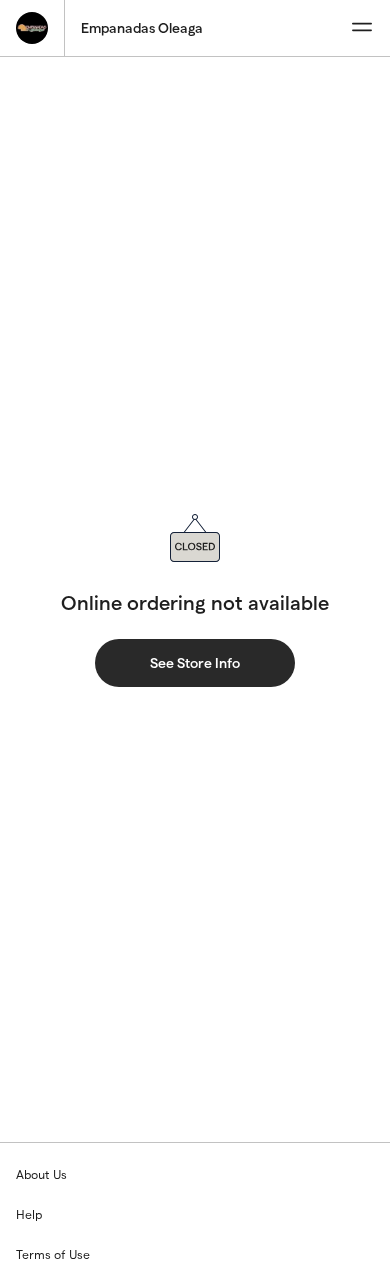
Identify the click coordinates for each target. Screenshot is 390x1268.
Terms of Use (53, 1254)
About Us (41, 1174)
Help (29, 1214)
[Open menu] (362, 27)
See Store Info (195, 663)
